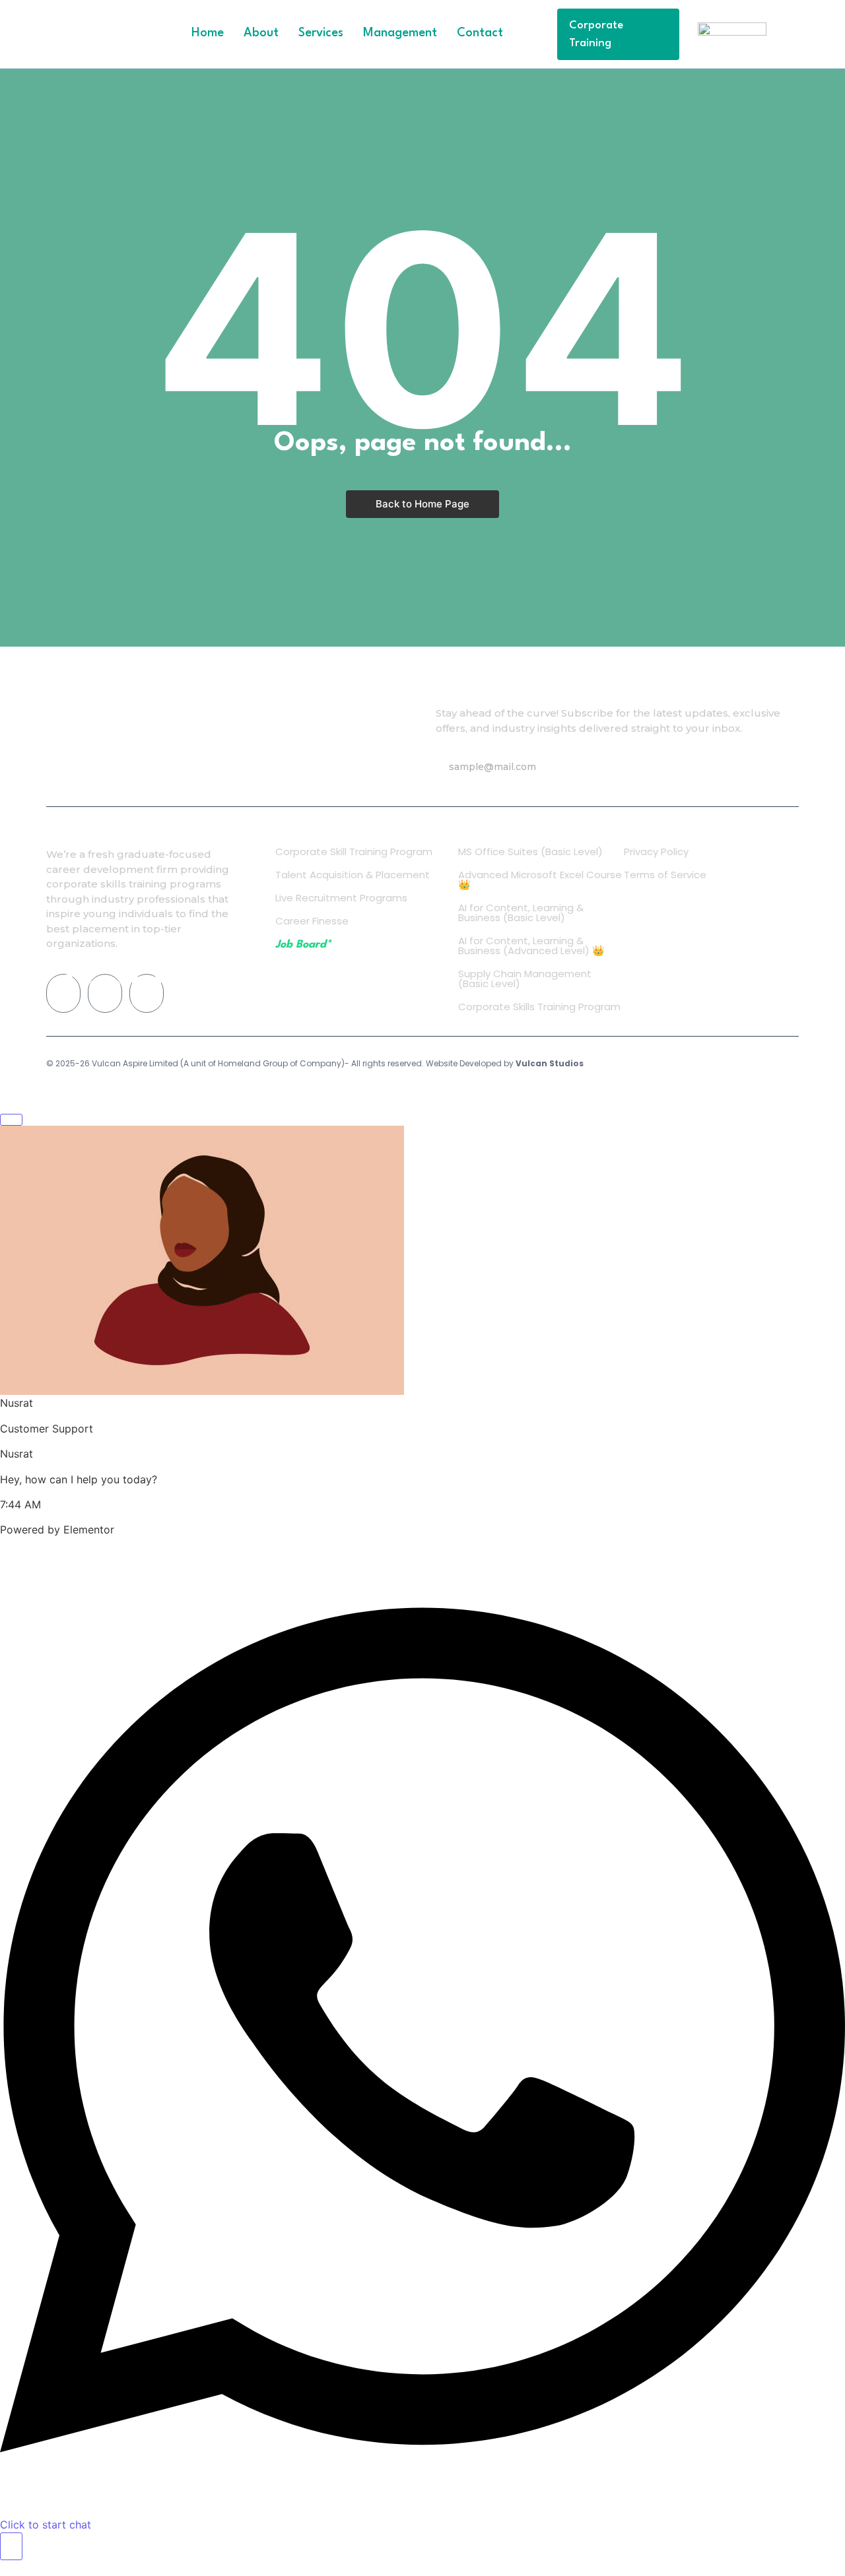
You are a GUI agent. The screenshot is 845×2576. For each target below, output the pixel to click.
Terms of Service (665, 875)
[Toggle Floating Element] (11, 2546)
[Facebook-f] (63, 993)
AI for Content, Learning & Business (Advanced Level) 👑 (531, 946)
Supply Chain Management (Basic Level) (525, 979)
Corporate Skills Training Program (539, 1007)
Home (208, 33)
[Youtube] (105, 993)
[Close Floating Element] (11, 1120)
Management (400, 33)
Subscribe (739, 767)
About (261, 33)
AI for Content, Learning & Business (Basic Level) (521, 913)
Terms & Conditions (704, 1065)
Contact (480, 33)
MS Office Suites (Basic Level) (530, 852)
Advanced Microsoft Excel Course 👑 (540, 880)
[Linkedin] (147, 993)
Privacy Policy (656, 852)
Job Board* (303, 945)
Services (321, 33)
